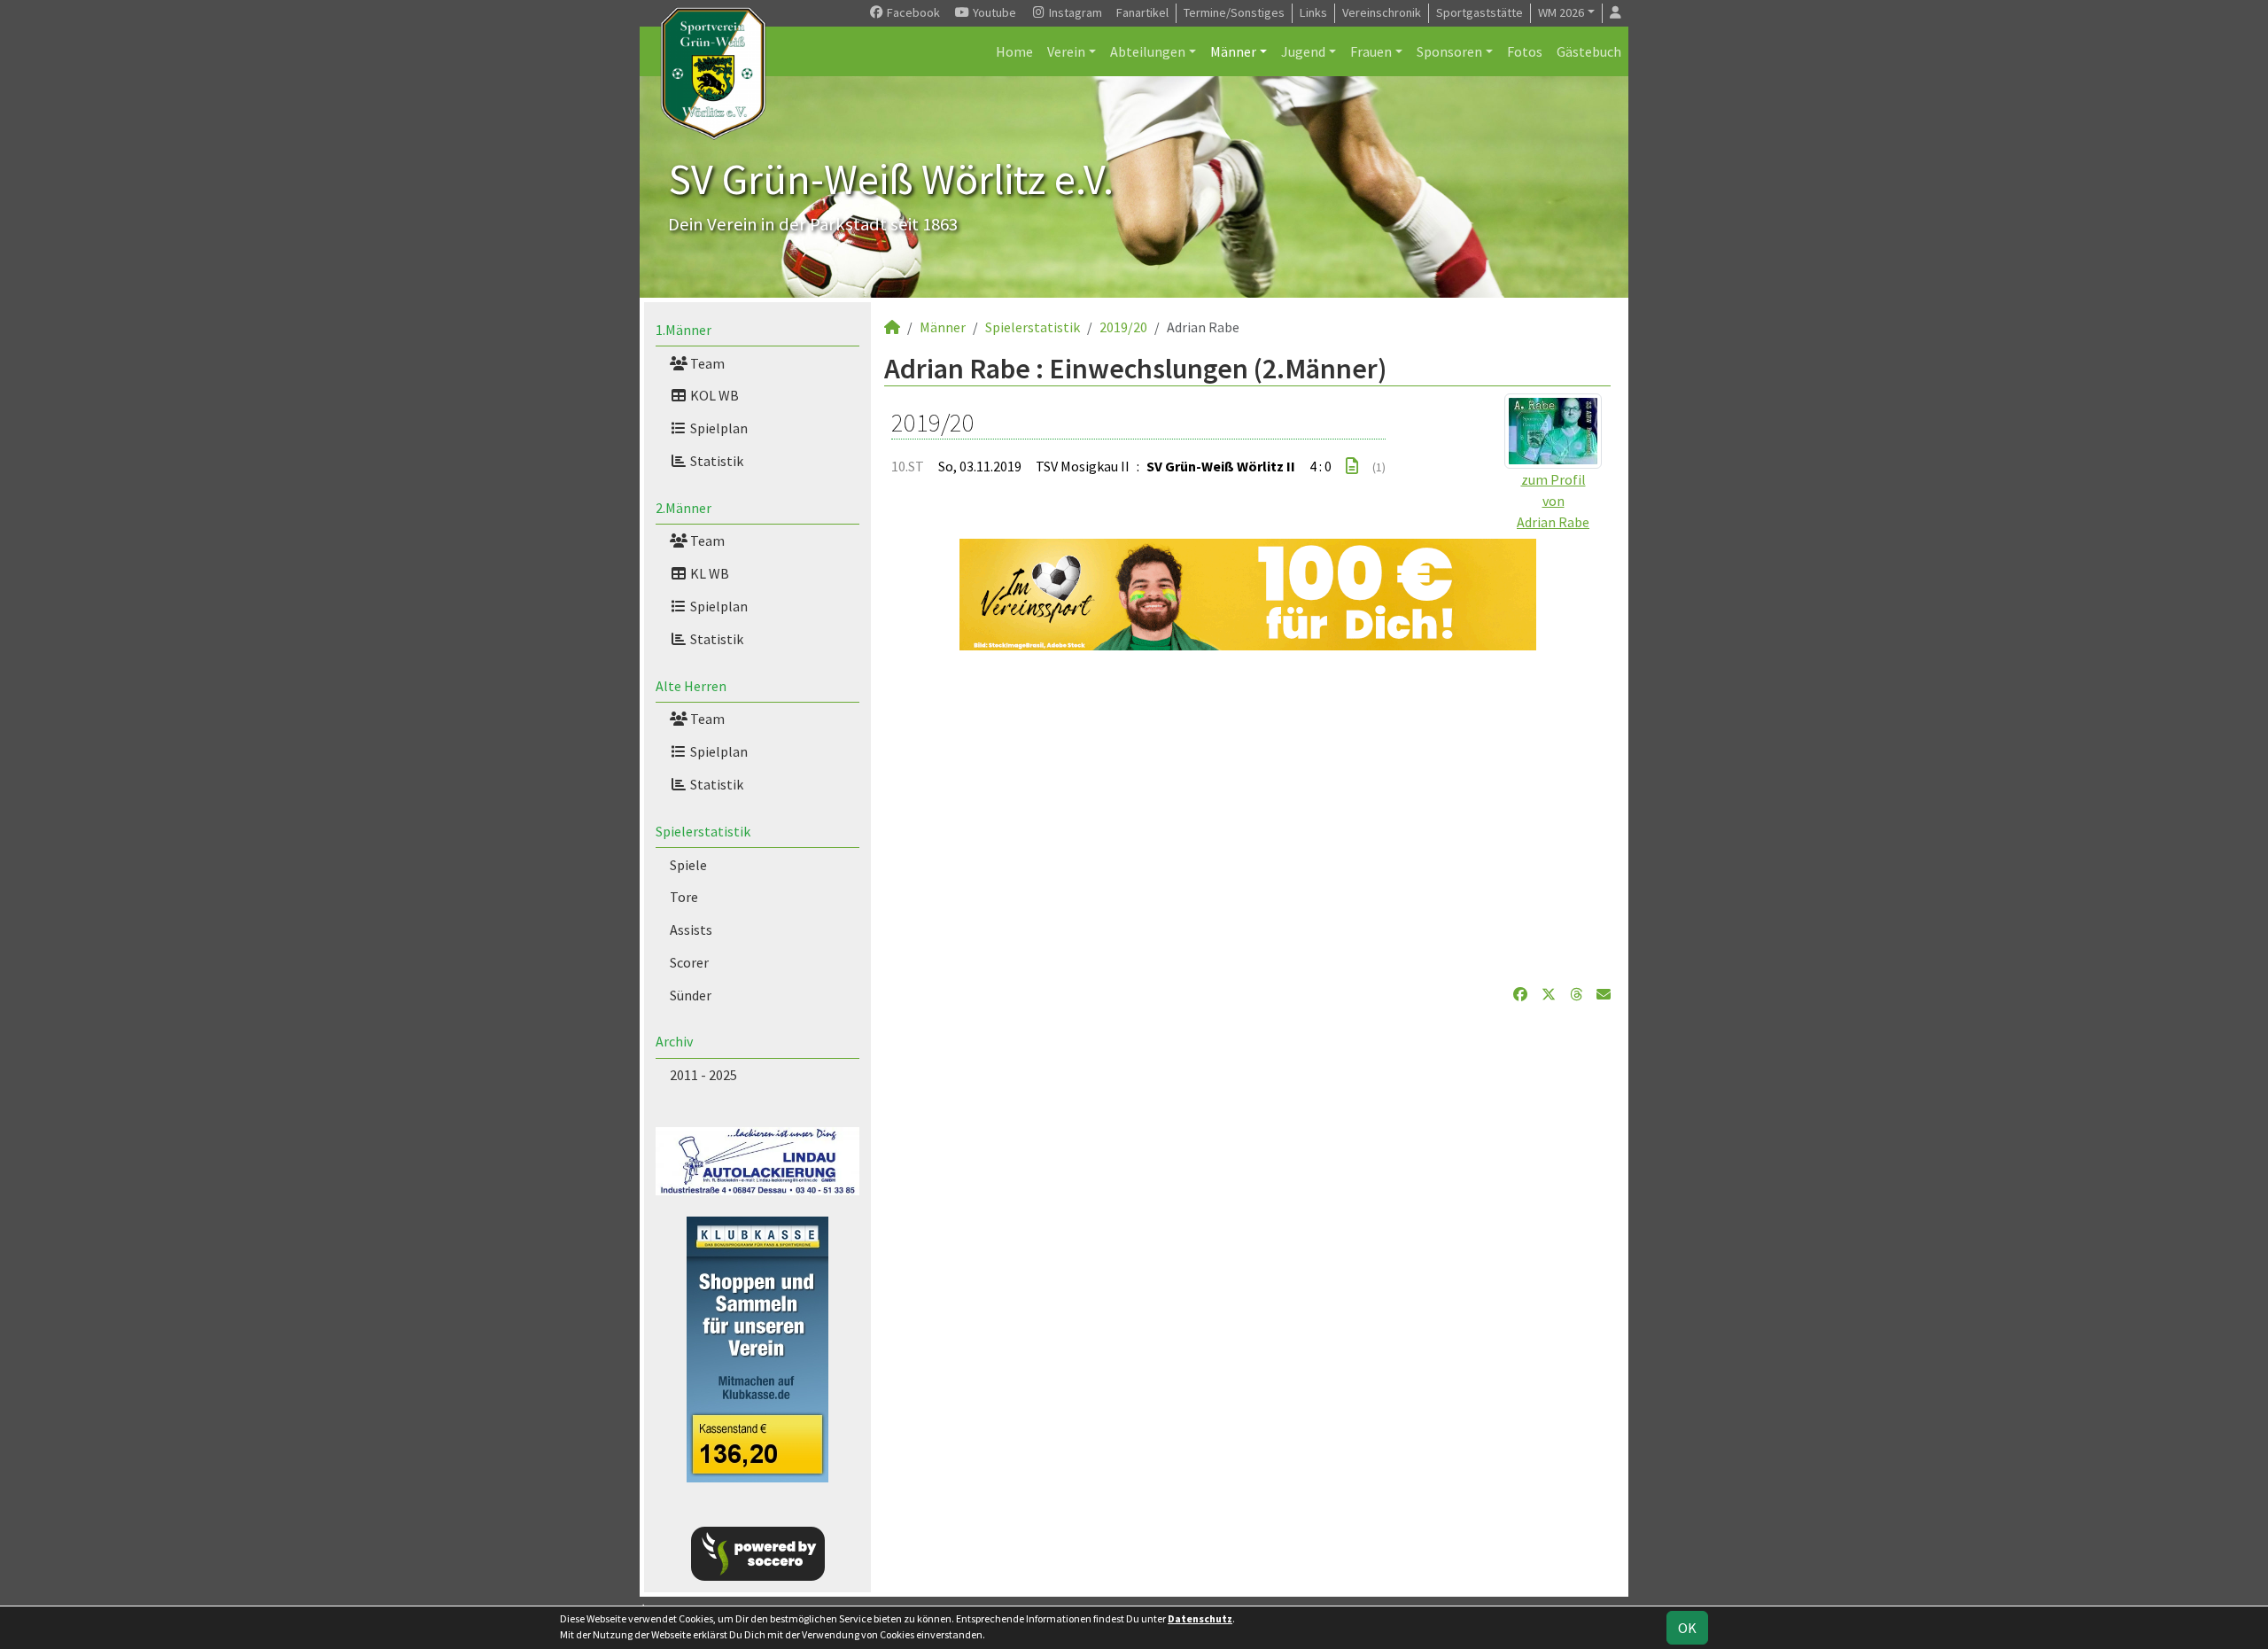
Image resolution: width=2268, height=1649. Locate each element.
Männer (1233, 51)
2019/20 (1123, 327)
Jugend (1303, 51)
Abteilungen (1148, 51)
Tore (684, 897)
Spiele (688, 865)
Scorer (689, 962)
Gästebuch (1589, 51)
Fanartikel (1142, 12)
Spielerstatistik (703, 831)
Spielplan (718, 428)
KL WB (708, 573)
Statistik (715, 461)
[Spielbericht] (1352, 466)
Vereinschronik (1382, 12)
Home (1014, 51)
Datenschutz (1200, 1618)
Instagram (1074, 12)
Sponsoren (1449, 51)
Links (1313, 12)
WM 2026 (1561, 12)
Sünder (691, 995)
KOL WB (713, 395)
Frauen (1371, 51)
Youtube (993, 12)
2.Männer (684, 508)
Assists (691, 930)
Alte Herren (691, 686)
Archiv (674, 1041)
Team (706, 363)
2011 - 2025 (703, 1075)
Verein (1066, 51)
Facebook (912, 12)
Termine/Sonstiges (1234, 12)
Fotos (1525, 51)
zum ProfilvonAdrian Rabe (1553, 501)
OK (1687, 1628)
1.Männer (684, 330)
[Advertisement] (1247, 817)
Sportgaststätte (1480, 12)
